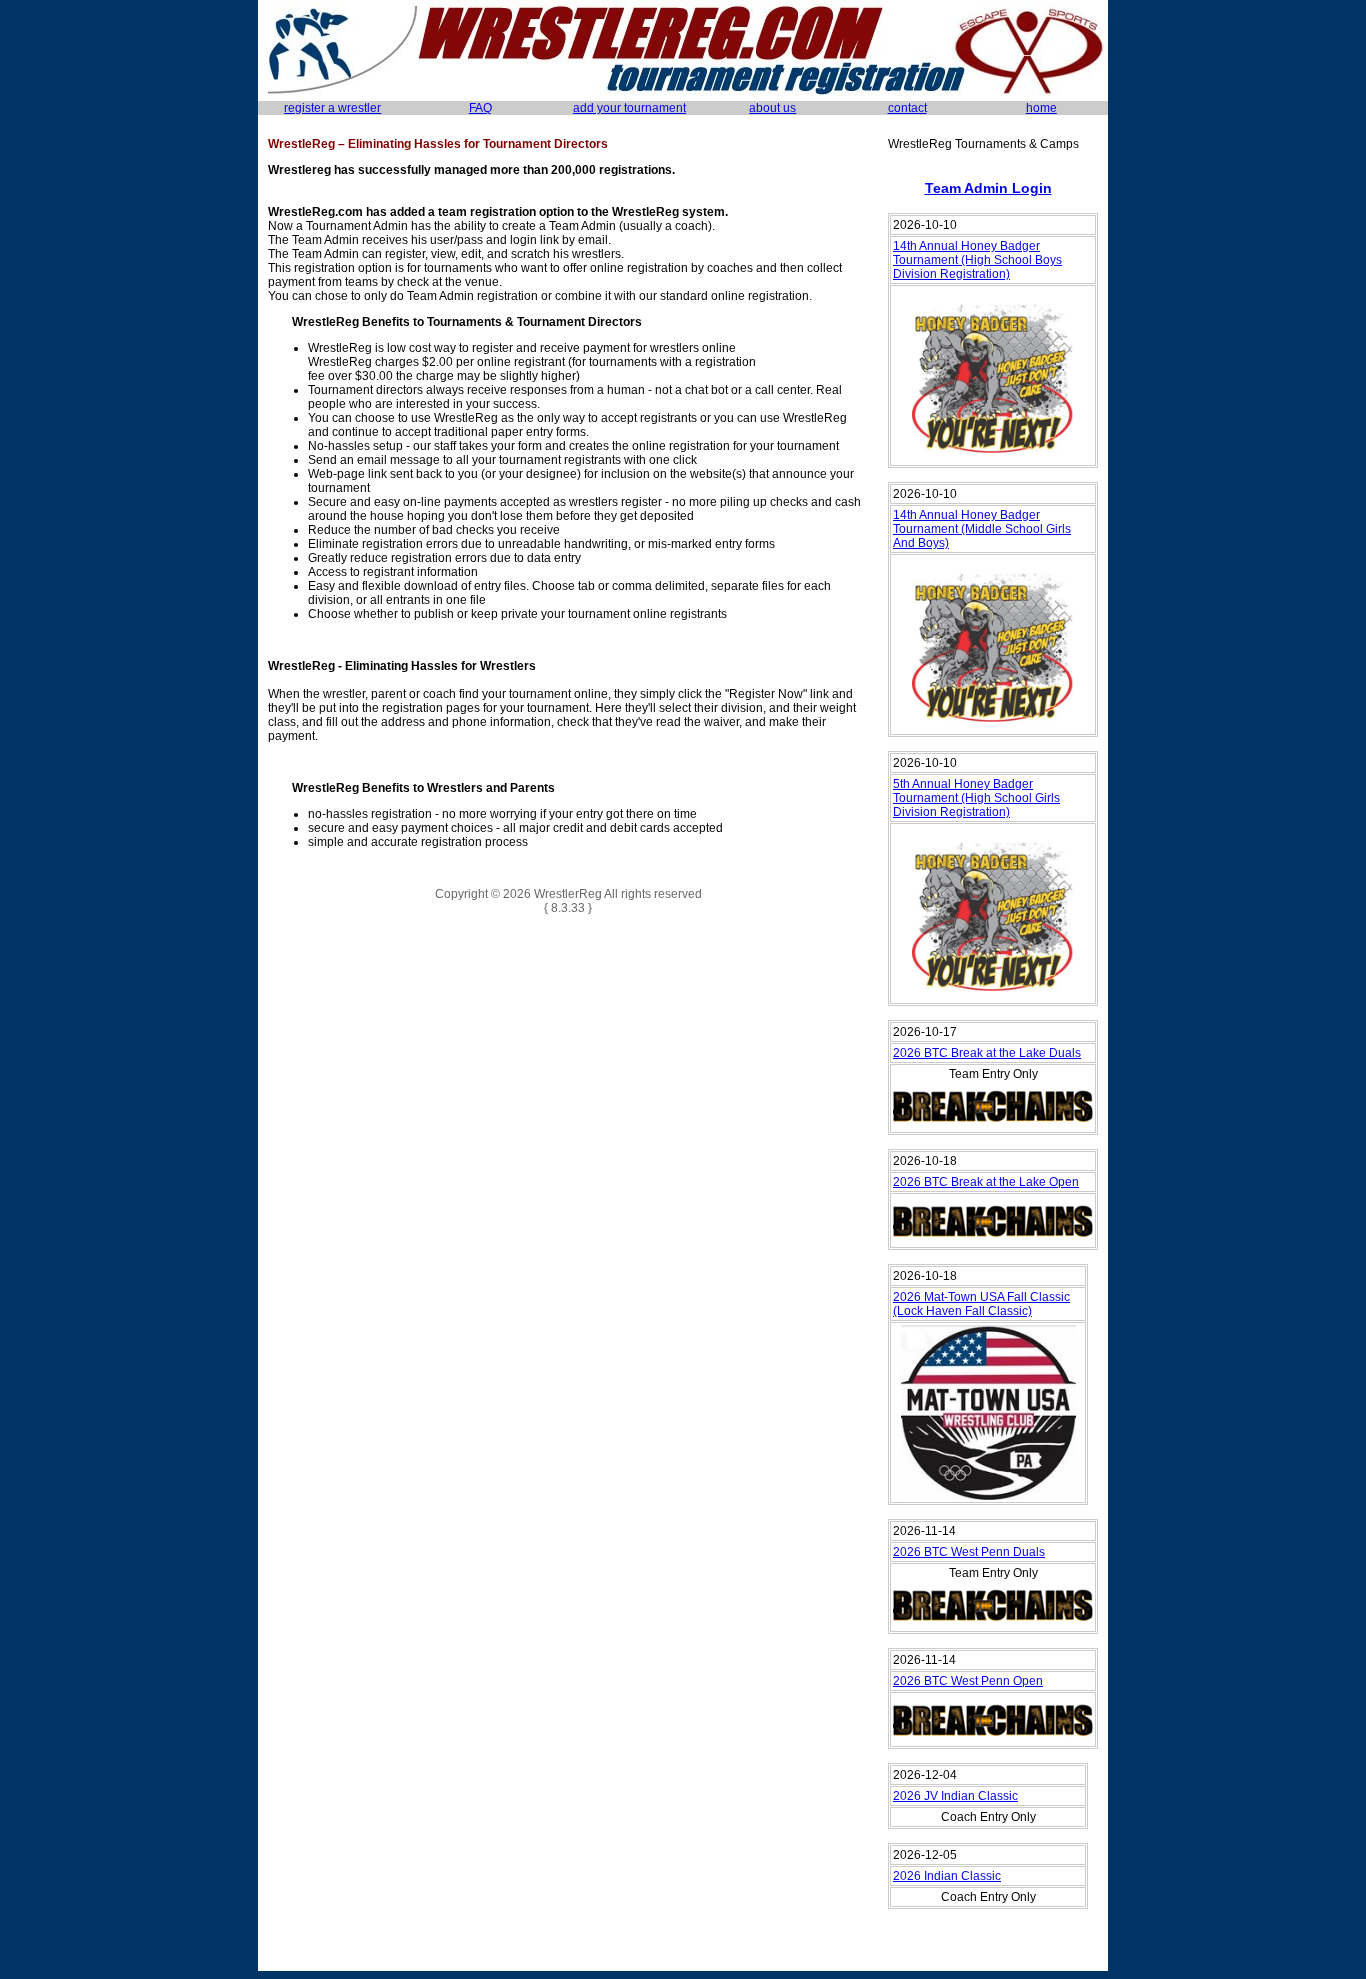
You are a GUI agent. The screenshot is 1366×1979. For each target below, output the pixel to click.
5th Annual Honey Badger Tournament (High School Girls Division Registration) (976, 798)
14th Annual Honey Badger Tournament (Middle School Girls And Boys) (982, 529)
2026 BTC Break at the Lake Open (986, 1182)
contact (907, 108)
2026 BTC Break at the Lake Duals (987, 1053)
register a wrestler (332, 108)
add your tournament (629, 108)
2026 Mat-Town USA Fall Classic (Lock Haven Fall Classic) (981, 1304)
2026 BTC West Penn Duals (969, 1552)
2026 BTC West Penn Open (968, 1681)
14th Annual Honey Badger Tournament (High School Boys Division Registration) (977, 260)
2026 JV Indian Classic (955, 1796)
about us (772, 108)
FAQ (480, 108)
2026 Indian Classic (947, 1876)
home (1041, 108)
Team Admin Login (988, 188)
